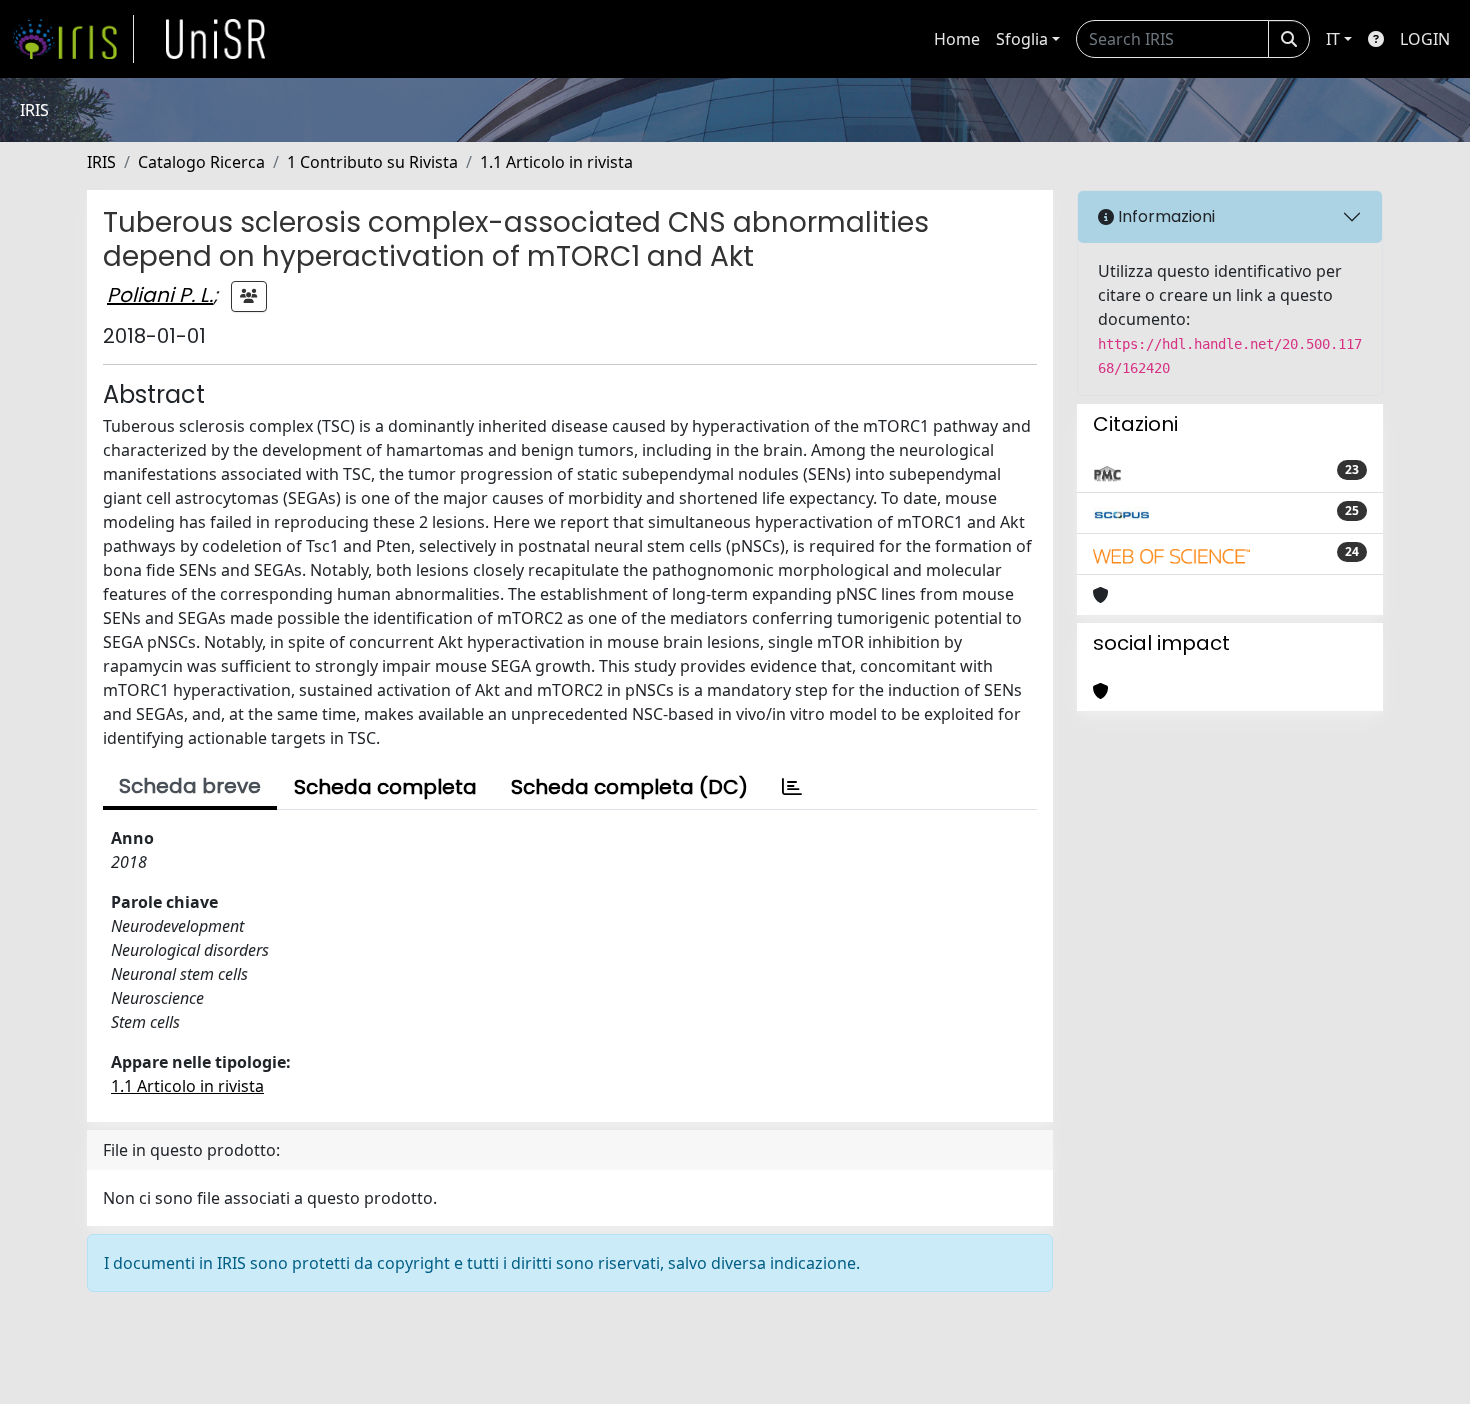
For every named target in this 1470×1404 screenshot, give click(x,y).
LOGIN (1425, 39)
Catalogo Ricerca (201, 162)
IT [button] (1333, 39)
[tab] (792, 787)
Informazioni (1164, 216)
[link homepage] (73, 39)
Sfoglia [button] (1022, 39)
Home (957, 39)
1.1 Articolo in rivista (556, 162)
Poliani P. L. (160, 295)
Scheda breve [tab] (190, 786)
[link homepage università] (216, 39)
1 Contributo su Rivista (372, 162)
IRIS (101, 162)
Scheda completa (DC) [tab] (629, 787)
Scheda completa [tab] (385, 787)
